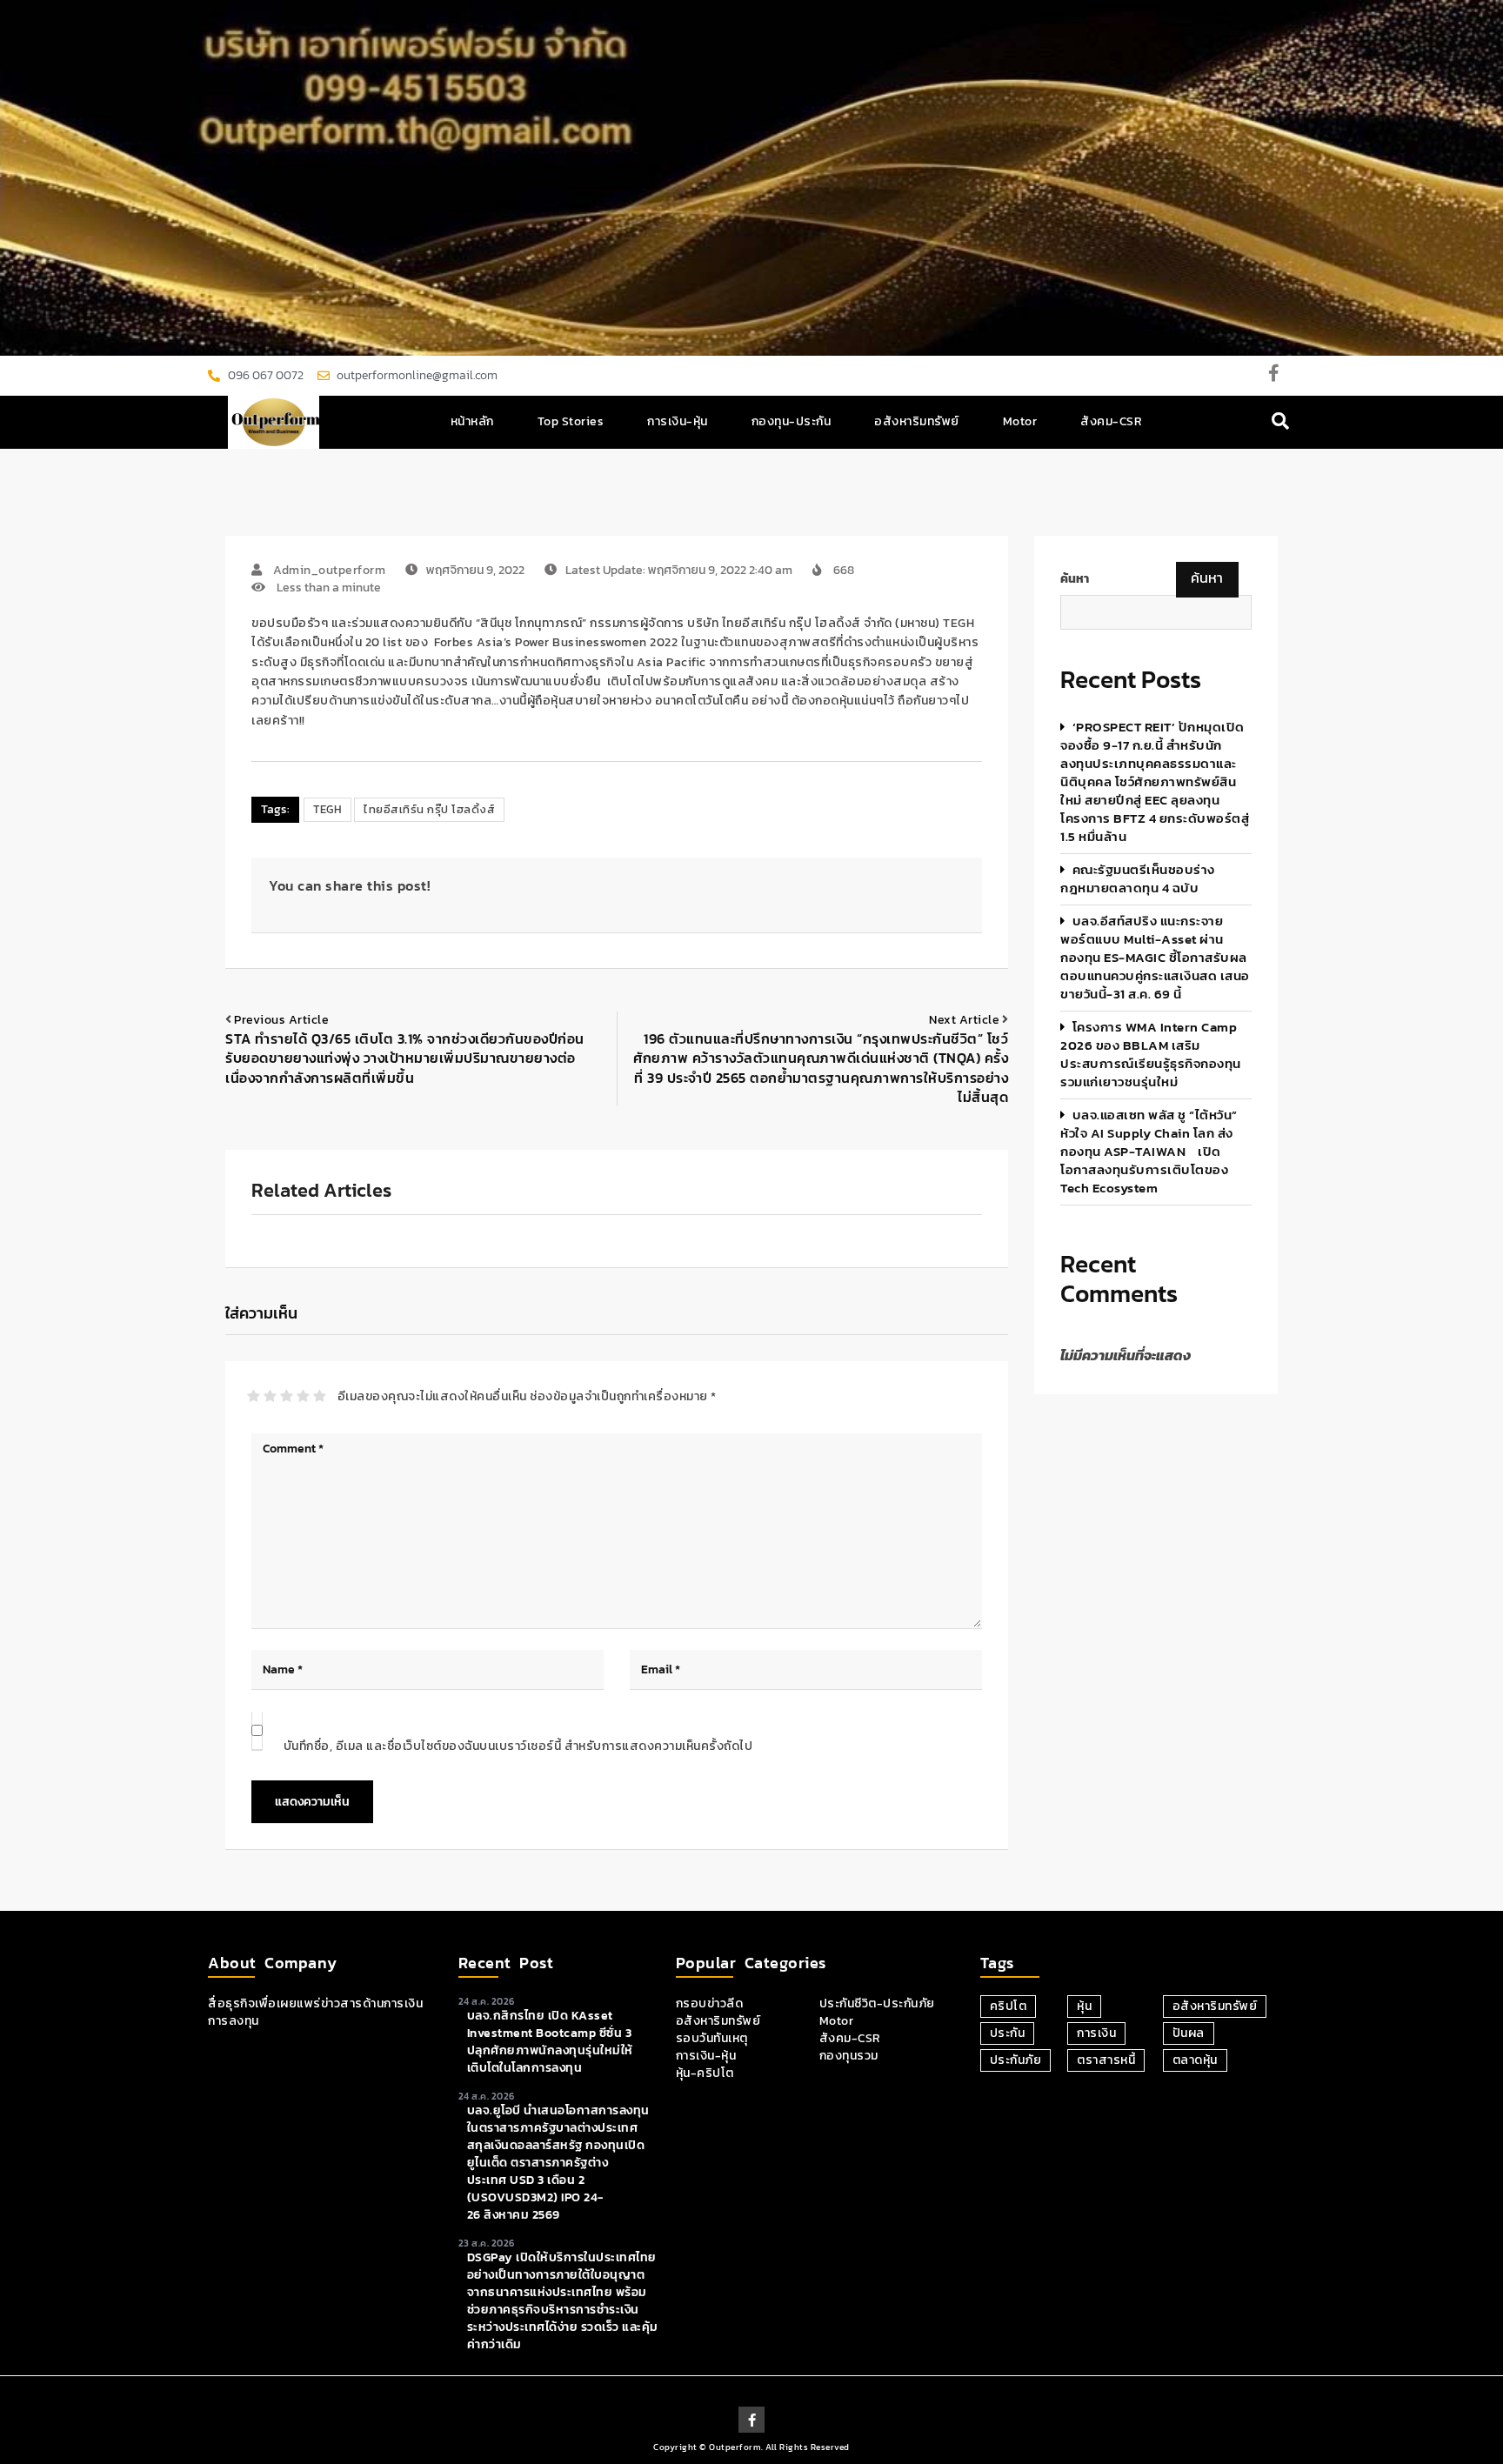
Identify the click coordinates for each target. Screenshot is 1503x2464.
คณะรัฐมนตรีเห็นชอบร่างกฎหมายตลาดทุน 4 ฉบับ (1138, 878)
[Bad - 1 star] (254, 1396)
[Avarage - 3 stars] (287, 1396)
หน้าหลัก (472, 421)
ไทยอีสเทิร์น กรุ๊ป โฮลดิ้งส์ (429, 809)
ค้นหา (1075, 579)
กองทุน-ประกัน (792, 421)
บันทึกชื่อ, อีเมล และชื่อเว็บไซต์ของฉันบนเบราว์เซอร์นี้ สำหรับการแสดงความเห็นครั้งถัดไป (518, 1746)
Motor (1020, 421)
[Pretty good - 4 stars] (303, 1396)
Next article (964, 1020)
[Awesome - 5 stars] (320, 1396)
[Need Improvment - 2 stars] (270, 1396)
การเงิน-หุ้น (678, 421)
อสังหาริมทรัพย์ (917, 421)
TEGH (327, 809)
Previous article (281, 1020)
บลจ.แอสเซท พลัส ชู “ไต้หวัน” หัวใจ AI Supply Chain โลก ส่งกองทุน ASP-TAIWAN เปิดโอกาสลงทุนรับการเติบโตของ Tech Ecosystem (1149, 1151)
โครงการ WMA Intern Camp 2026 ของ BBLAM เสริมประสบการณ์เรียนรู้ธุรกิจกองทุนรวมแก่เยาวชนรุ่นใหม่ (1151, 1054)
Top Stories (571, 421)
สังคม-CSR (1111, 421)
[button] (1281, 422)
